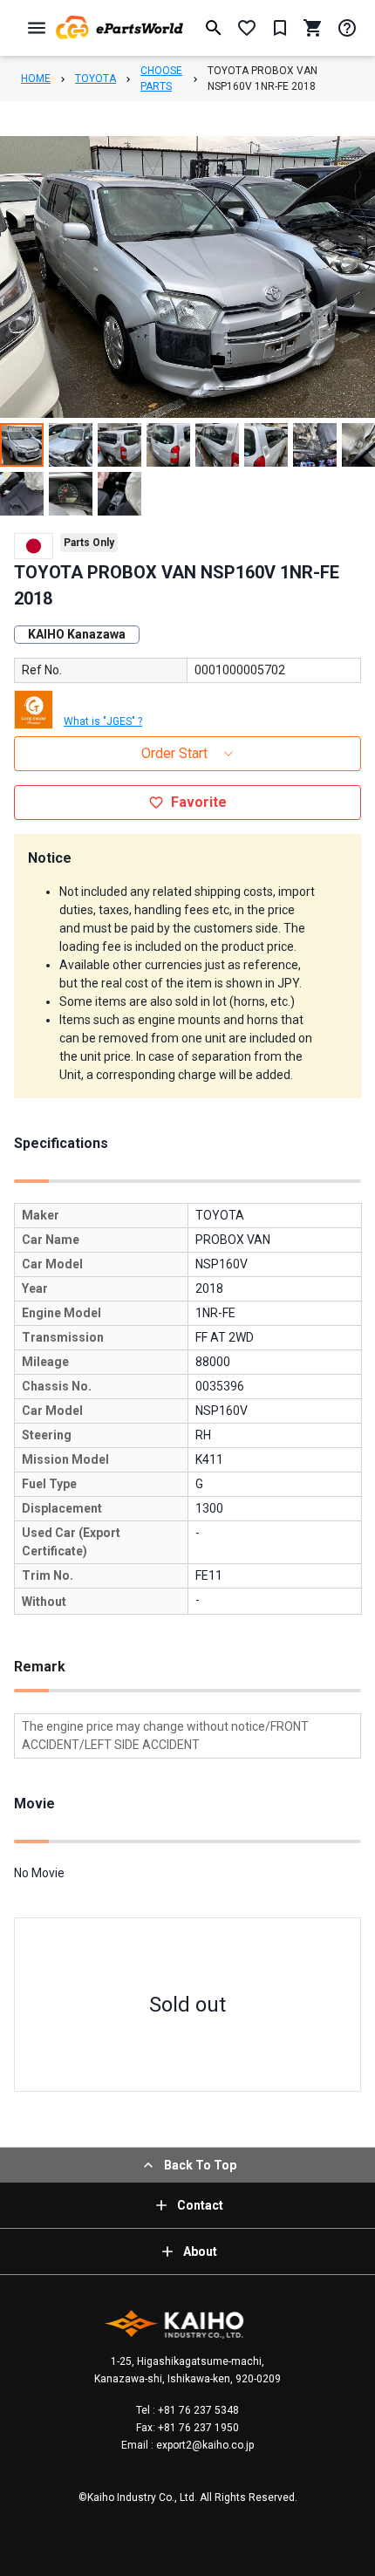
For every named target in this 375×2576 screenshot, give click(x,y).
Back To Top (200, 2165)
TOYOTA (95, 79)
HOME (36, 79)
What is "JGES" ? (103, 721)
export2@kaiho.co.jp (204, 2445)
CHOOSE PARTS (161, 79)
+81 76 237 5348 (197, 2410)
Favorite (199, 802)
